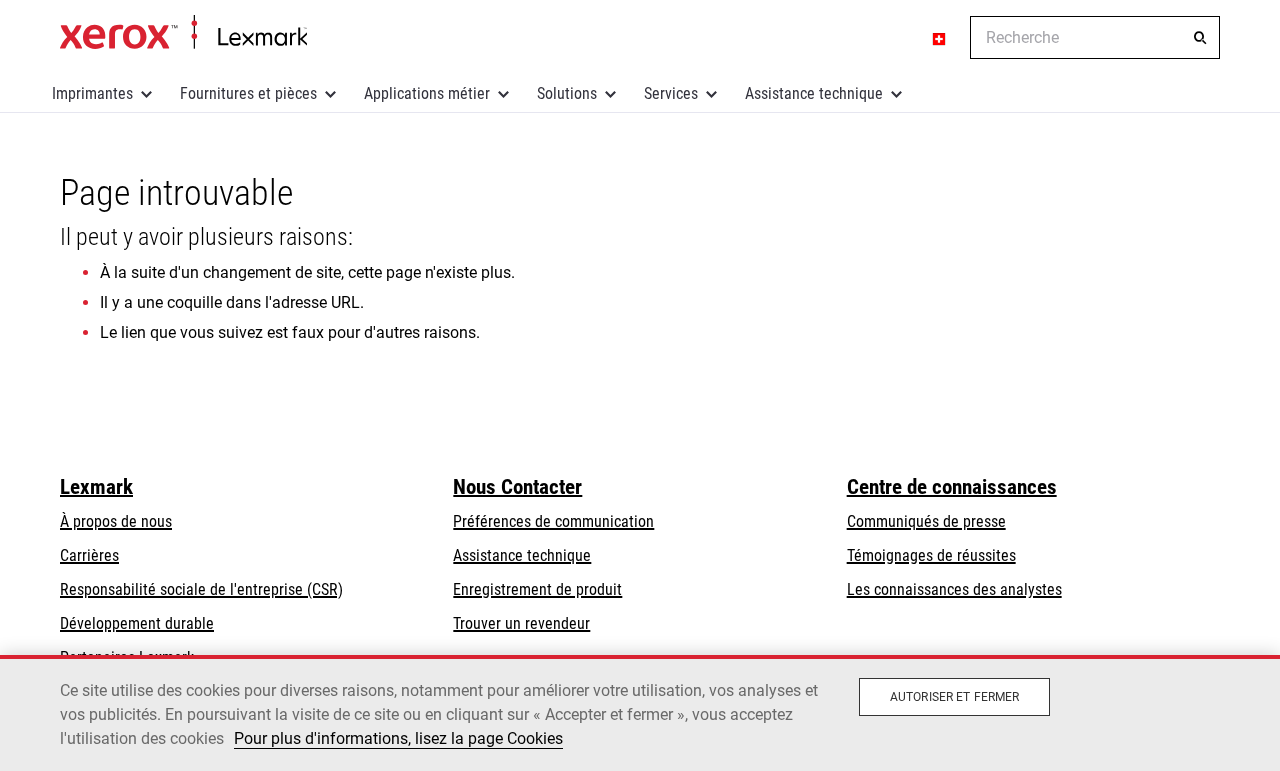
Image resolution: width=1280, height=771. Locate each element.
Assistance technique (814, 93)
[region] (640, 713)
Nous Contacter (517, 487)
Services (671, 93)
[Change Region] (940, 38)
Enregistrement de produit (537, 589)
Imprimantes (92, 93)
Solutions (567, 93)
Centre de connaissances (952, 487)
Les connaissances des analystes (954, 589)
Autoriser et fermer (954, 697)
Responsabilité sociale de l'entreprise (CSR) (201, 589)
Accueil (183, 33)
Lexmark (96, 487)
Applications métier (427, 93)
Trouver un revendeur (521, 623)
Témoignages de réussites (931, 555)
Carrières (89, 555)
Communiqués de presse (926, 521)
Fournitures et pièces (248, 93)
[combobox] (1095, 37)
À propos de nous (116, 521)
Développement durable (137, 623)
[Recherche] (1200, 38)
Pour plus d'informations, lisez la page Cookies (398, 738)
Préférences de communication (553, 521)
